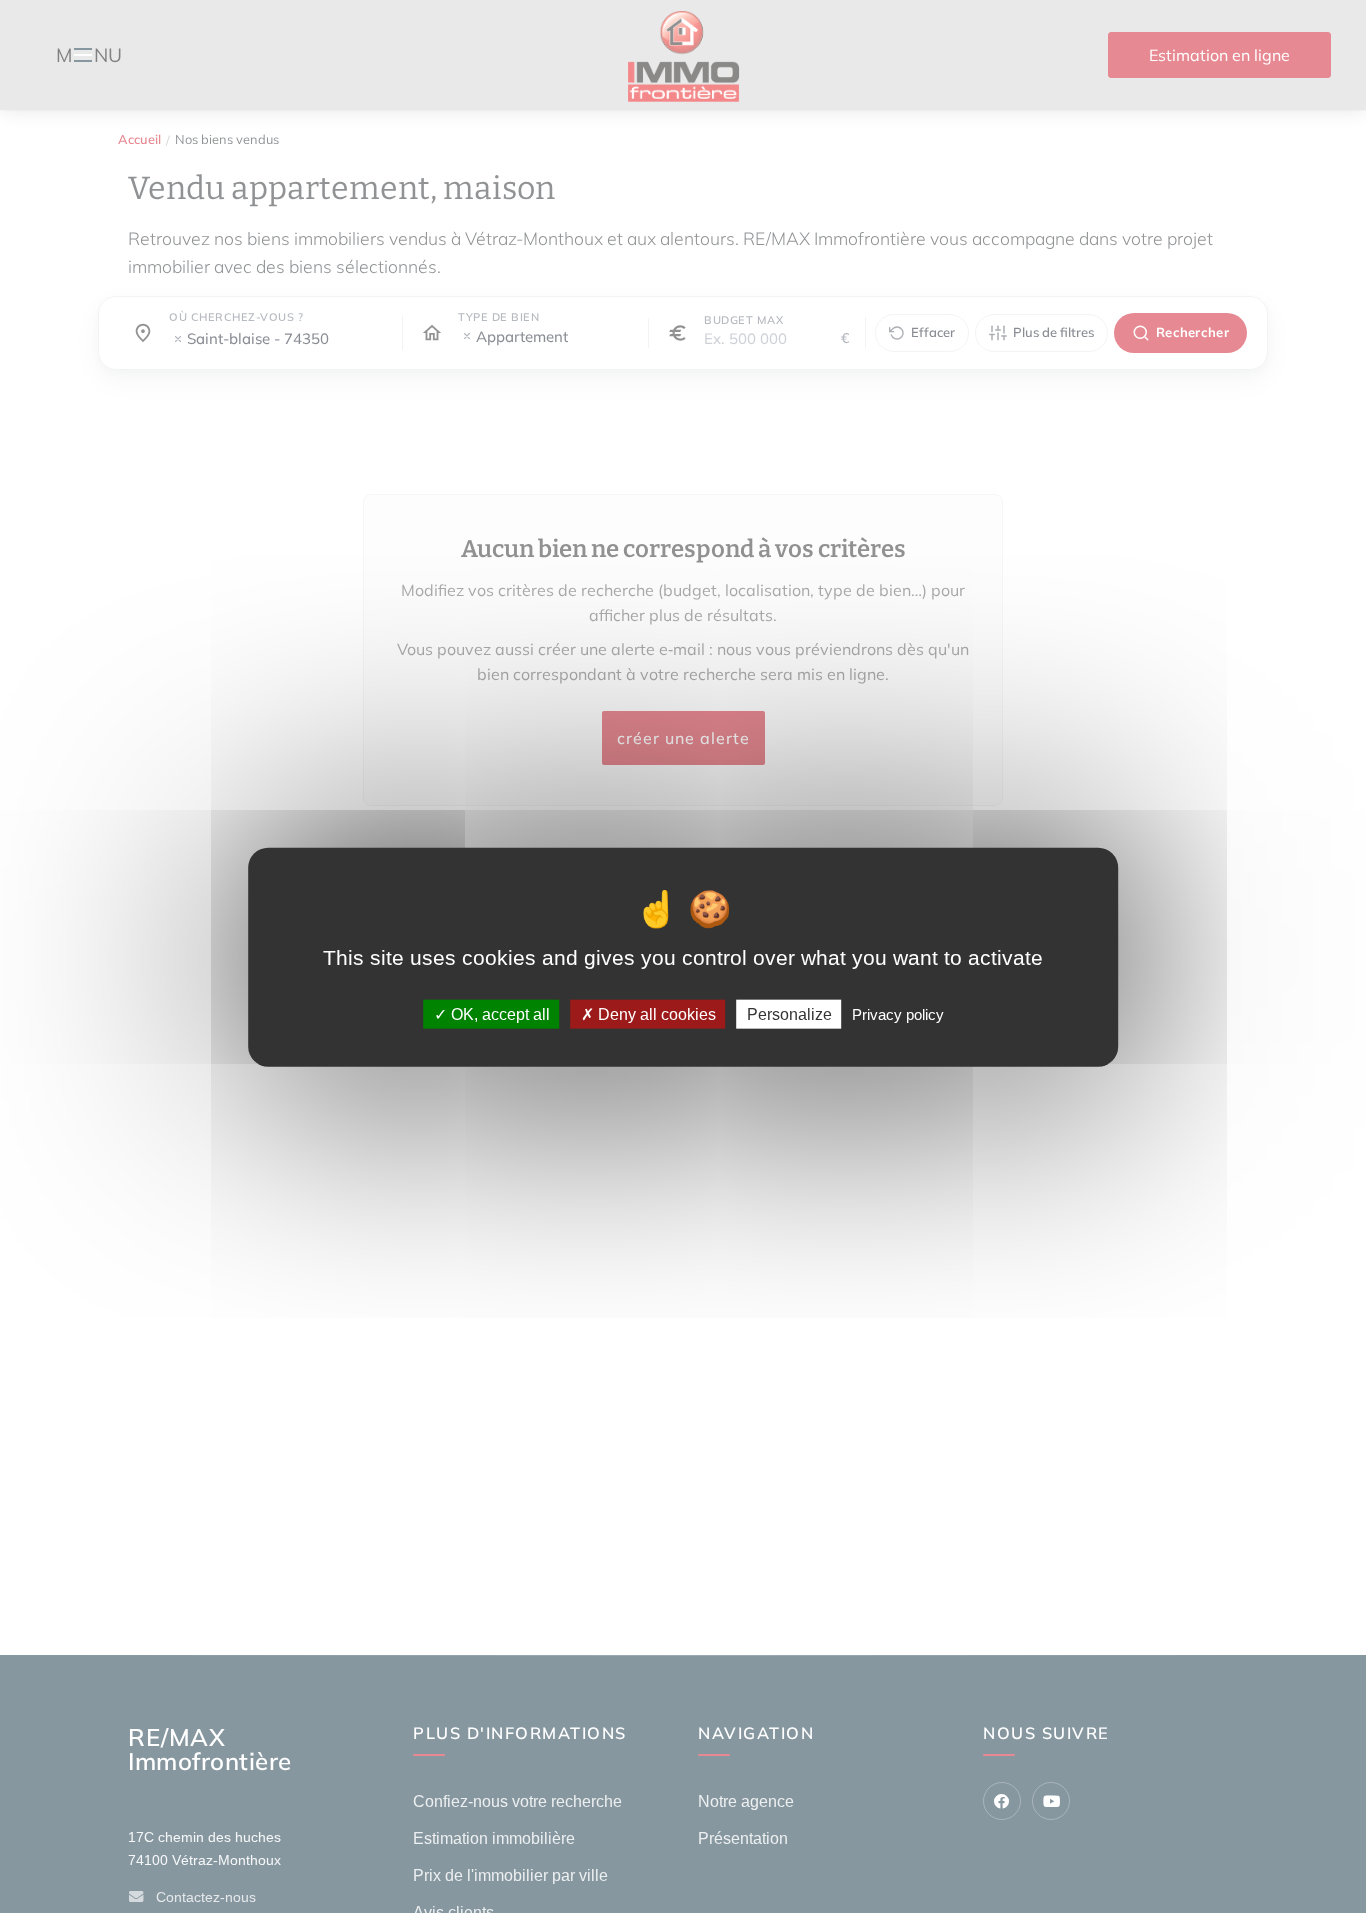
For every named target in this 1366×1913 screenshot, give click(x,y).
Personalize (789, 1013)
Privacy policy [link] (898, 1013)
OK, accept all (498, 1013)
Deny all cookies (655, 1013)
